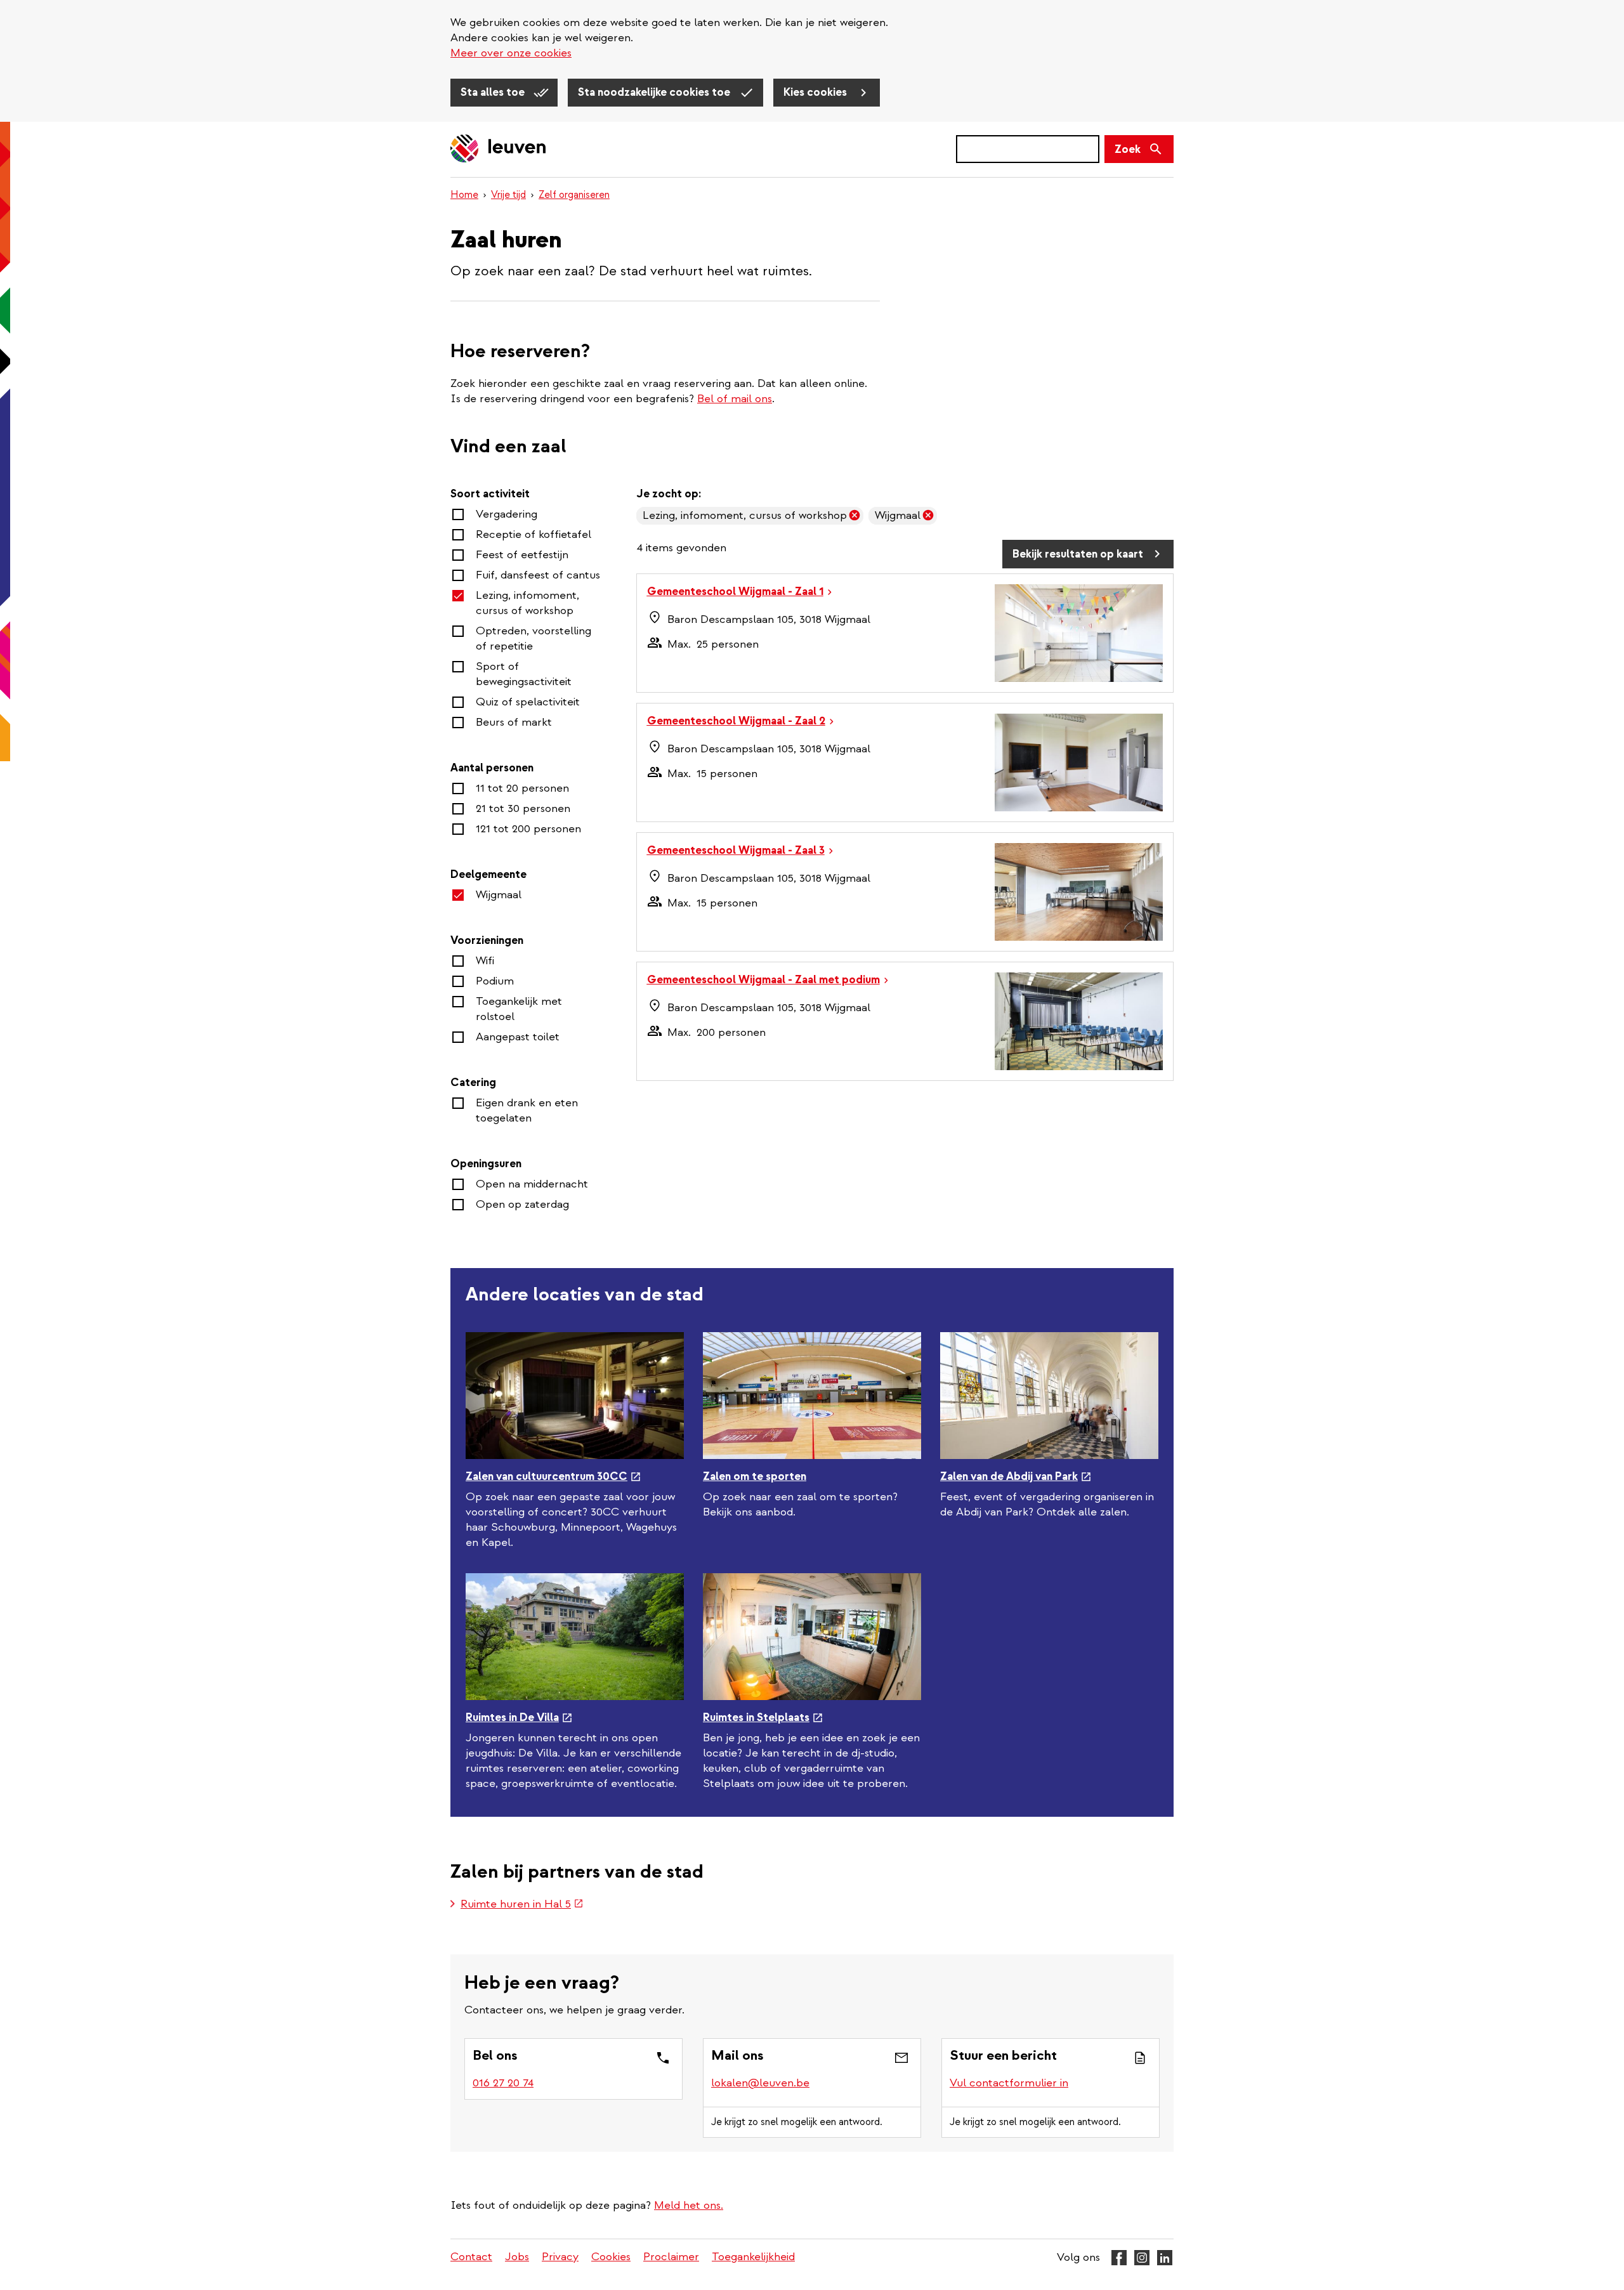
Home (464, 195)
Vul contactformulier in (1009, 2083)
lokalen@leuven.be (760, 2083)
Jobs (517, 2257)
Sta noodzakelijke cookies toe (655, 92)
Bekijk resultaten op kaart (1078, 554)
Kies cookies (816, 92)
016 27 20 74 (503, 2083)
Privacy (560, 2257)
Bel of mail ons (735, 399)
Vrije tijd (508, 195)
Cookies (611, 2257)
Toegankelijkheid (753, 2257)
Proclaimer (671, 2257)
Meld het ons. (689, 2205)
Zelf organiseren (574, 195)
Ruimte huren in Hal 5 (522, 1905)
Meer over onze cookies (511, 53)
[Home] (499, 149)
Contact (471, 2257)
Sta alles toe (494, 92)
